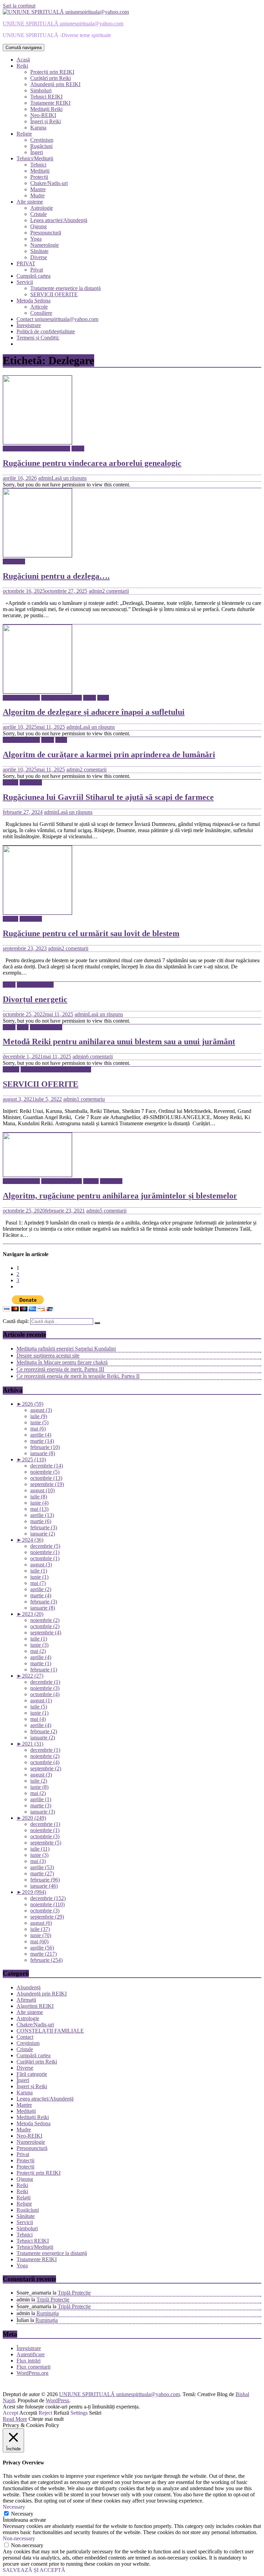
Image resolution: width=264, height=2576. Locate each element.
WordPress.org (32, 2373)
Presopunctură (46, 233)
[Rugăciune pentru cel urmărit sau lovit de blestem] (37, 913)
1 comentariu (91, 1099)
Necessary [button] (14, 2507)
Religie (24, 134)
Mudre (37, 195)
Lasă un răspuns (69, 478)
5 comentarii (113, 1211)
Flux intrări (29, 2361)
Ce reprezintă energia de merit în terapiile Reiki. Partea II (78, 1376)
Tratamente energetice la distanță (65, 288)
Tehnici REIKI (46, 97)
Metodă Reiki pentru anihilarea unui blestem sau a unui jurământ (119, 1042)
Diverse (39, 257)
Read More (15, 2419)
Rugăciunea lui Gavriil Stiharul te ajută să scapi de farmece (108, 797)
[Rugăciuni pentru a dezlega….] (37, 555)
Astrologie (42, 208)
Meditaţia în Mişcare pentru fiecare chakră (62, 1362)
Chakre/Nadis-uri (49, 183)
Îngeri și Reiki (46, 121)
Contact (25, 2037)
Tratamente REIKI (50, 103)
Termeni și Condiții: (38, 338)
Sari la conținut (19, 6)
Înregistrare (29, 325)
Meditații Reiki (46, 109)
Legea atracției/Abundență (59, 220)
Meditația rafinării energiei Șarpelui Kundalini (66, 1349)
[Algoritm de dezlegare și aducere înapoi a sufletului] (37, 692)
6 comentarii (99, 1056)
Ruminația (48, 2313)
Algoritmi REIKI (21, 698)
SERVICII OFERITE (54, 294)
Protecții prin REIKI (52, 72)
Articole (39, 307)
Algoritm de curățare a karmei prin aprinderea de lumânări (109, 755)
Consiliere (41, 313)
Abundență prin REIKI (55, 84)
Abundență (29, 1987)
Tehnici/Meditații (35, 158)
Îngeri (37, 152)
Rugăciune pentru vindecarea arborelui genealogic (92, 463)
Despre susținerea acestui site (48, 1355)
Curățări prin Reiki (51, 78)
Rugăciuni (41, 146)
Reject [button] (45, 2413)
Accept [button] (10, 2413)
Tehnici (38, 165)
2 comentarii (115, 591)
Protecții (39, 177)
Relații (24, 2198)
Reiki (22, 66)
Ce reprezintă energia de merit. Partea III (60, 1369)
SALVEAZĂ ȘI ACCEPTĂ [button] (34, 2570)
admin (45, 478)
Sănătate (39, 251)
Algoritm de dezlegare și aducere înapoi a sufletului (94, 712)
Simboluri (41, 90)
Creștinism (42, 140)
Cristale (38, 214)
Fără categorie (32, 2074)
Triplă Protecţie (74, 2293)
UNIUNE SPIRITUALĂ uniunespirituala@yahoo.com (63, 24)
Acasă (23, 60)
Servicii (25, 282)
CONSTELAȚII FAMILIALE (36, 448)
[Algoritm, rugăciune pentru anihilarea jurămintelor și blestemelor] (37, 1175)
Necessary (22, 2514)
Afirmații (26, 2000)
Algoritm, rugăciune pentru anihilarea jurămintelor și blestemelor (120, 1196)
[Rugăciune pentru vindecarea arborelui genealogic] (37, 442)
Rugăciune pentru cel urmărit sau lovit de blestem (91, 933)
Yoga (36, 239)
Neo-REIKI (43, 115)
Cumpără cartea (34, 276)
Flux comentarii (34, 2367)
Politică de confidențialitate (46, 331)
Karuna (38, 128)
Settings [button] (79, 2413)
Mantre (38, 189)
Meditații (40, 171)
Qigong (38, 226)
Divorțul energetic (35, 999)
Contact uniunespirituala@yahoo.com (57, 319)
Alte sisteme (30, 202)
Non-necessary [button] (19, 2538)
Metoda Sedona (34, 301)
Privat (37, 270)
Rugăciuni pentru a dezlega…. (56, 576)
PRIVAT (26, 263)
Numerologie (45, 245)
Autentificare (31, 2354)
